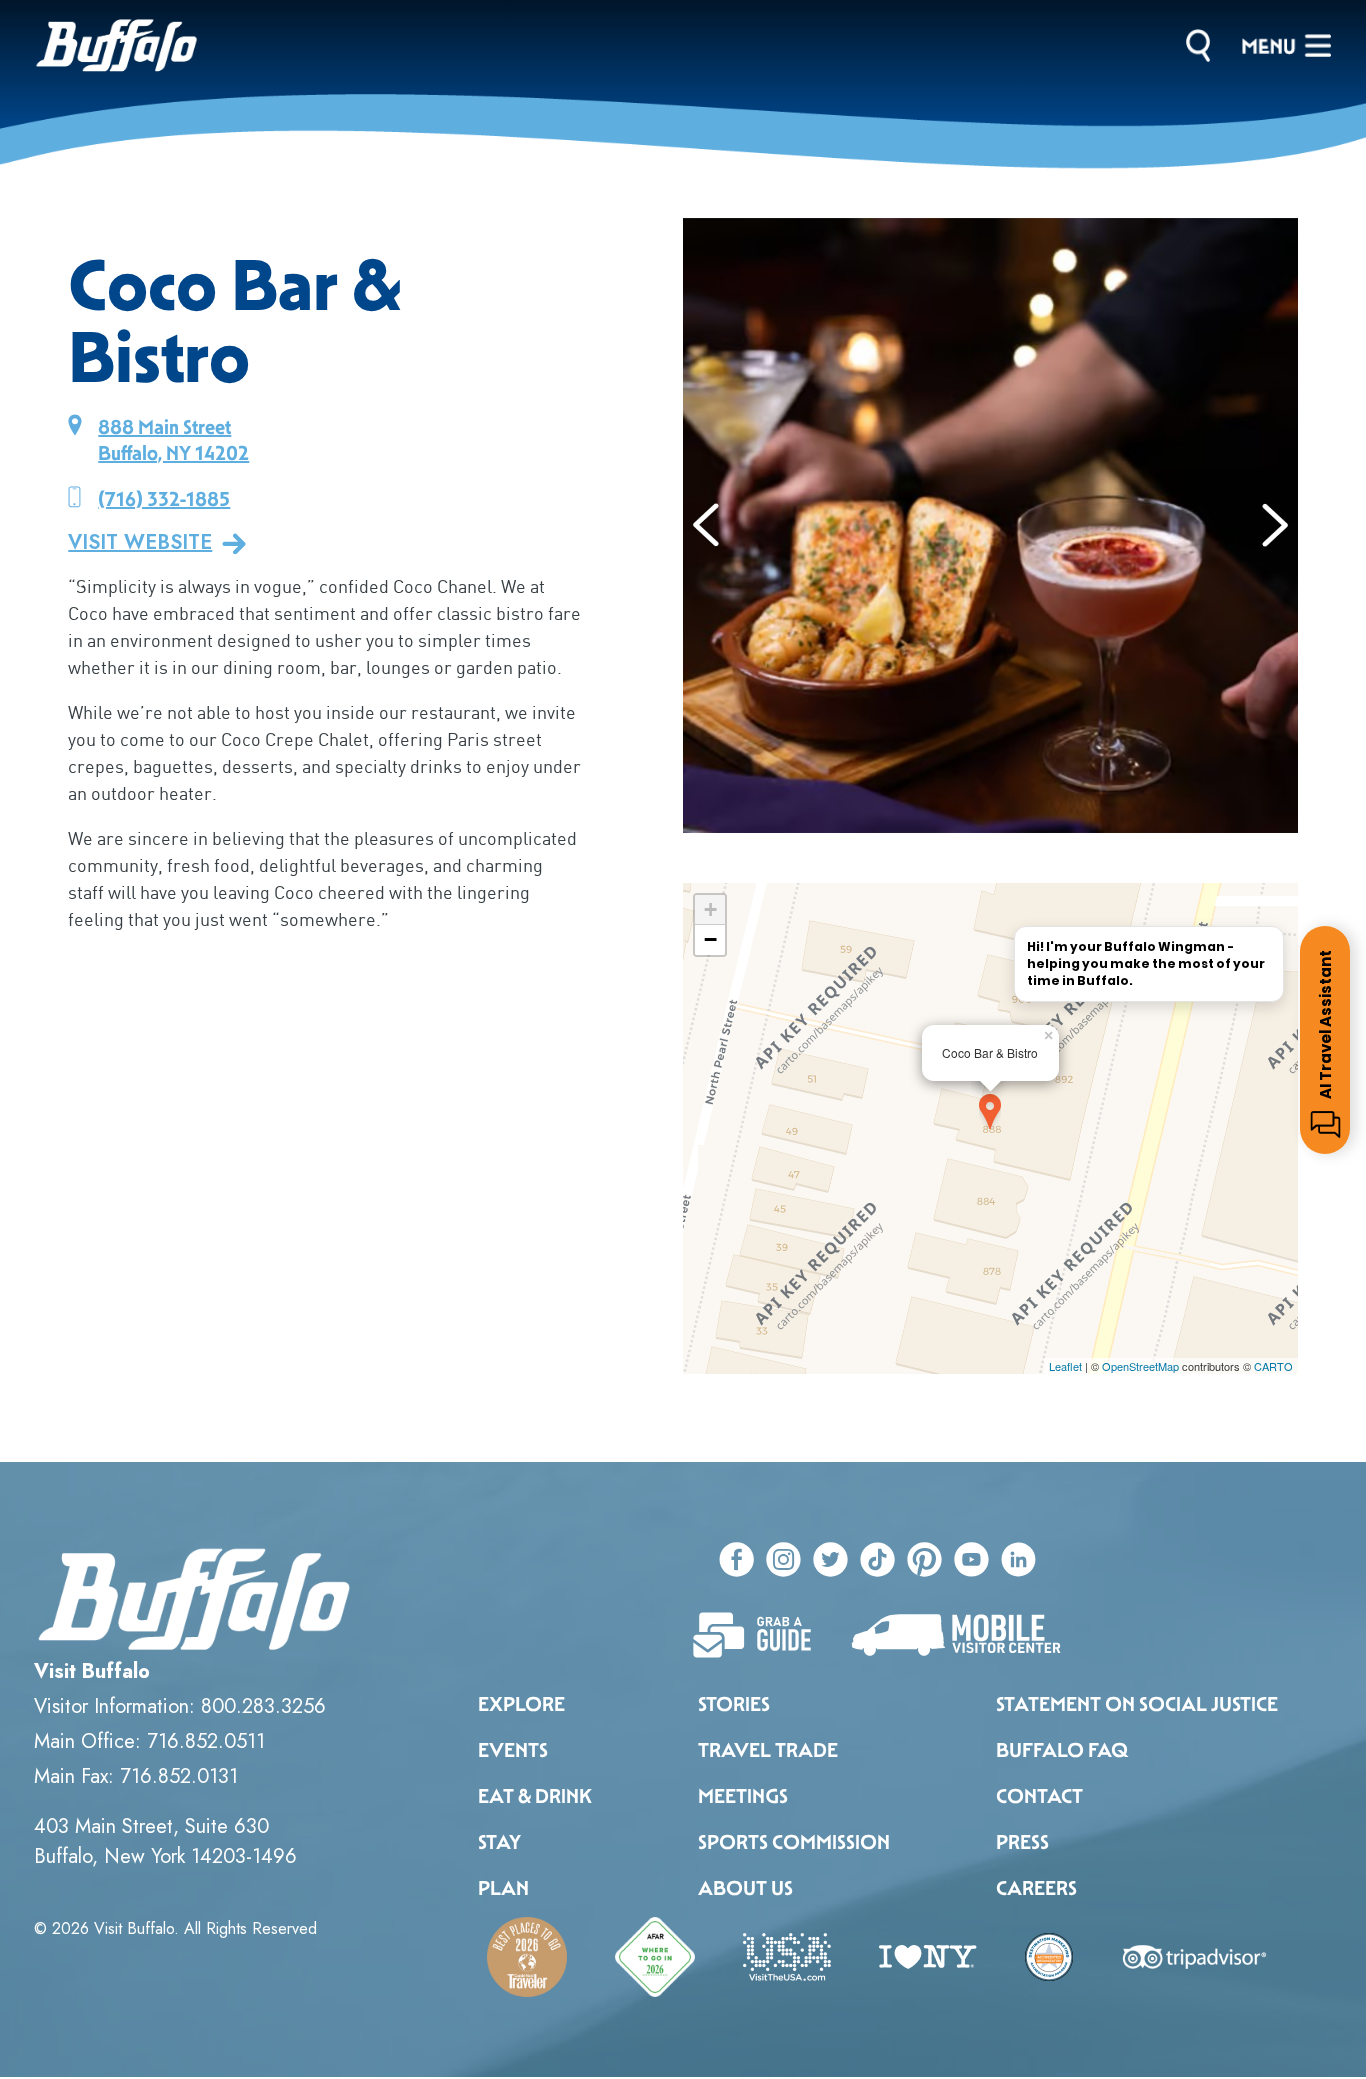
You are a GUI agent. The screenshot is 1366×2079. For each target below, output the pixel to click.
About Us (745, 1888)
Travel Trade (768, 1750)
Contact (1039, 1796)
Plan (503, 1888)
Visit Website (140, 543)
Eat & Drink (535, 1796)
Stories (734, 1704)
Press (1022, 1842)
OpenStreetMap (1140, 1366)
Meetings (743, 1796)
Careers (1036, 1888)
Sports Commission (794, 1842)
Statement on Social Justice (1137, 1704)
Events (513, 1750)
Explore (521, 1704)
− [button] (710, 939)
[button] (706, 525)
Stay (499, 1842)
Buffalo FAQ (1062, 1750)
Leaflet (1065, 1366)
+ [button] (710, 909)
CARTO (1273, 1366)
